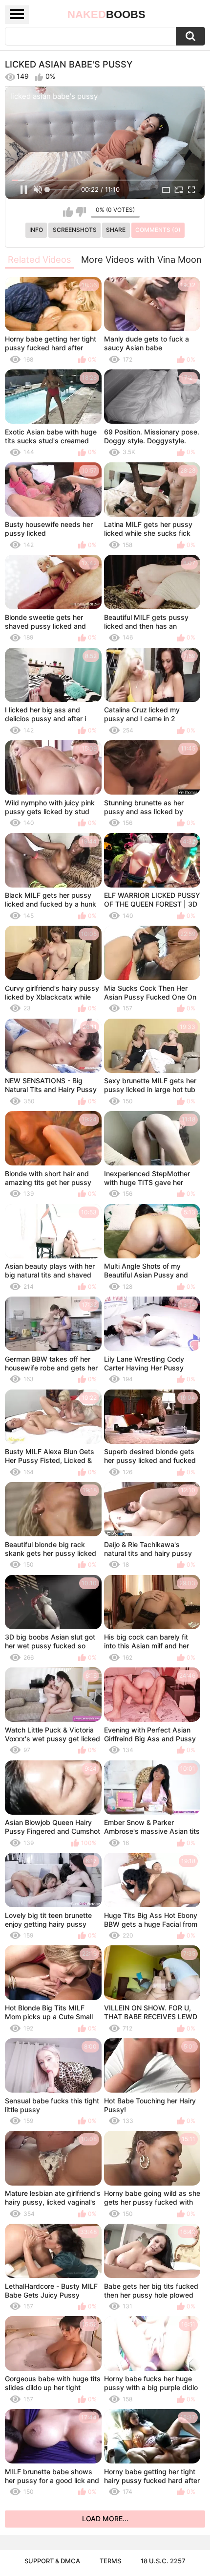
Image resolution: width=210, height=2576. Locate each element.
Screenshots (75, 230)
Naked (106, 14)
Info (36, 230)
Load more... (105, 2519)
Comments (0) (158, 230)
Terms (110, 2561)
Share (116, 230)
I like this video (68, 212)
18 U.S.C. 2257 (163, 2561)
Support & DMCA (52, 2561)
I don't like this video (81, 212)
